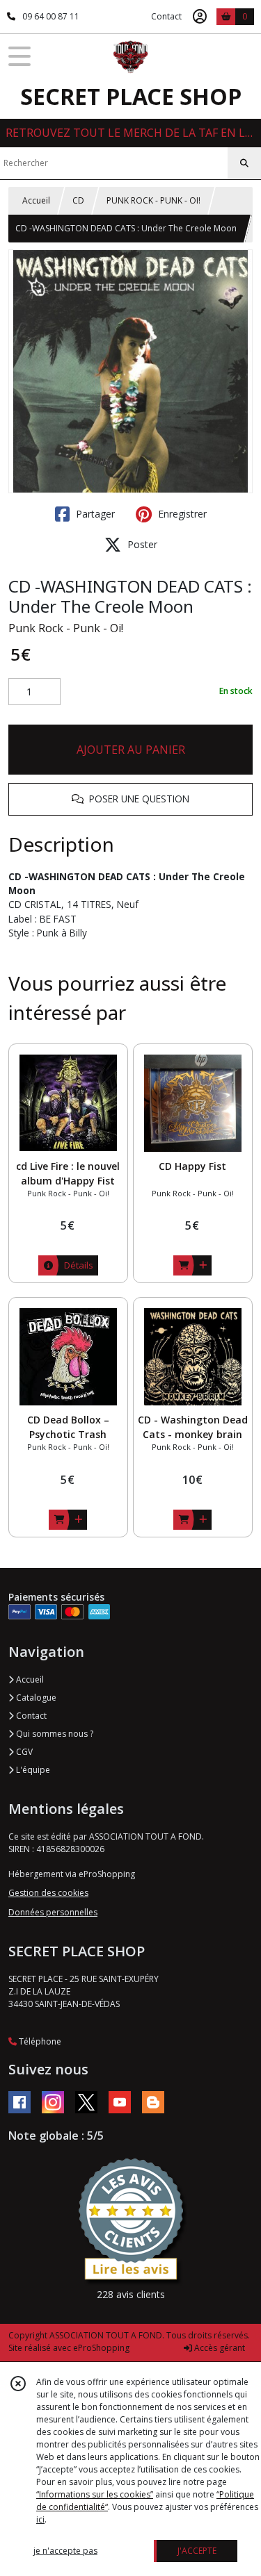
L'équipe (32, 1770)
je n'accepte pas (65, 2551)
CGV (23, 1752)
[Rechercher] (244, 163)
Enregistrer (181, 514)
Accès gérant (219, 2348)
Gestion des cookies (48, 1893)
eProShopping (101, 2348)
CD (78, 200)
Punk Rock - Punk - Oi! (66, 628)
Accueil (36, 200)
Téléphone (39, 2041)
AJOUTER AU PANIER (131, 750)
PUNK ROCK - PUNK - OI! (153, 200)
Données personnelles (53, 1912)
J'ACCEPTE (197, 2551)
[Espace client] (200, 17)
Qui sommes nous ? (54, 1734)
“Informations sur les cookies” (95, 2494)
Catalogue (35, 1698)
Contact (166, 16)
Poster (141, 544)
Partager (94, 514)
